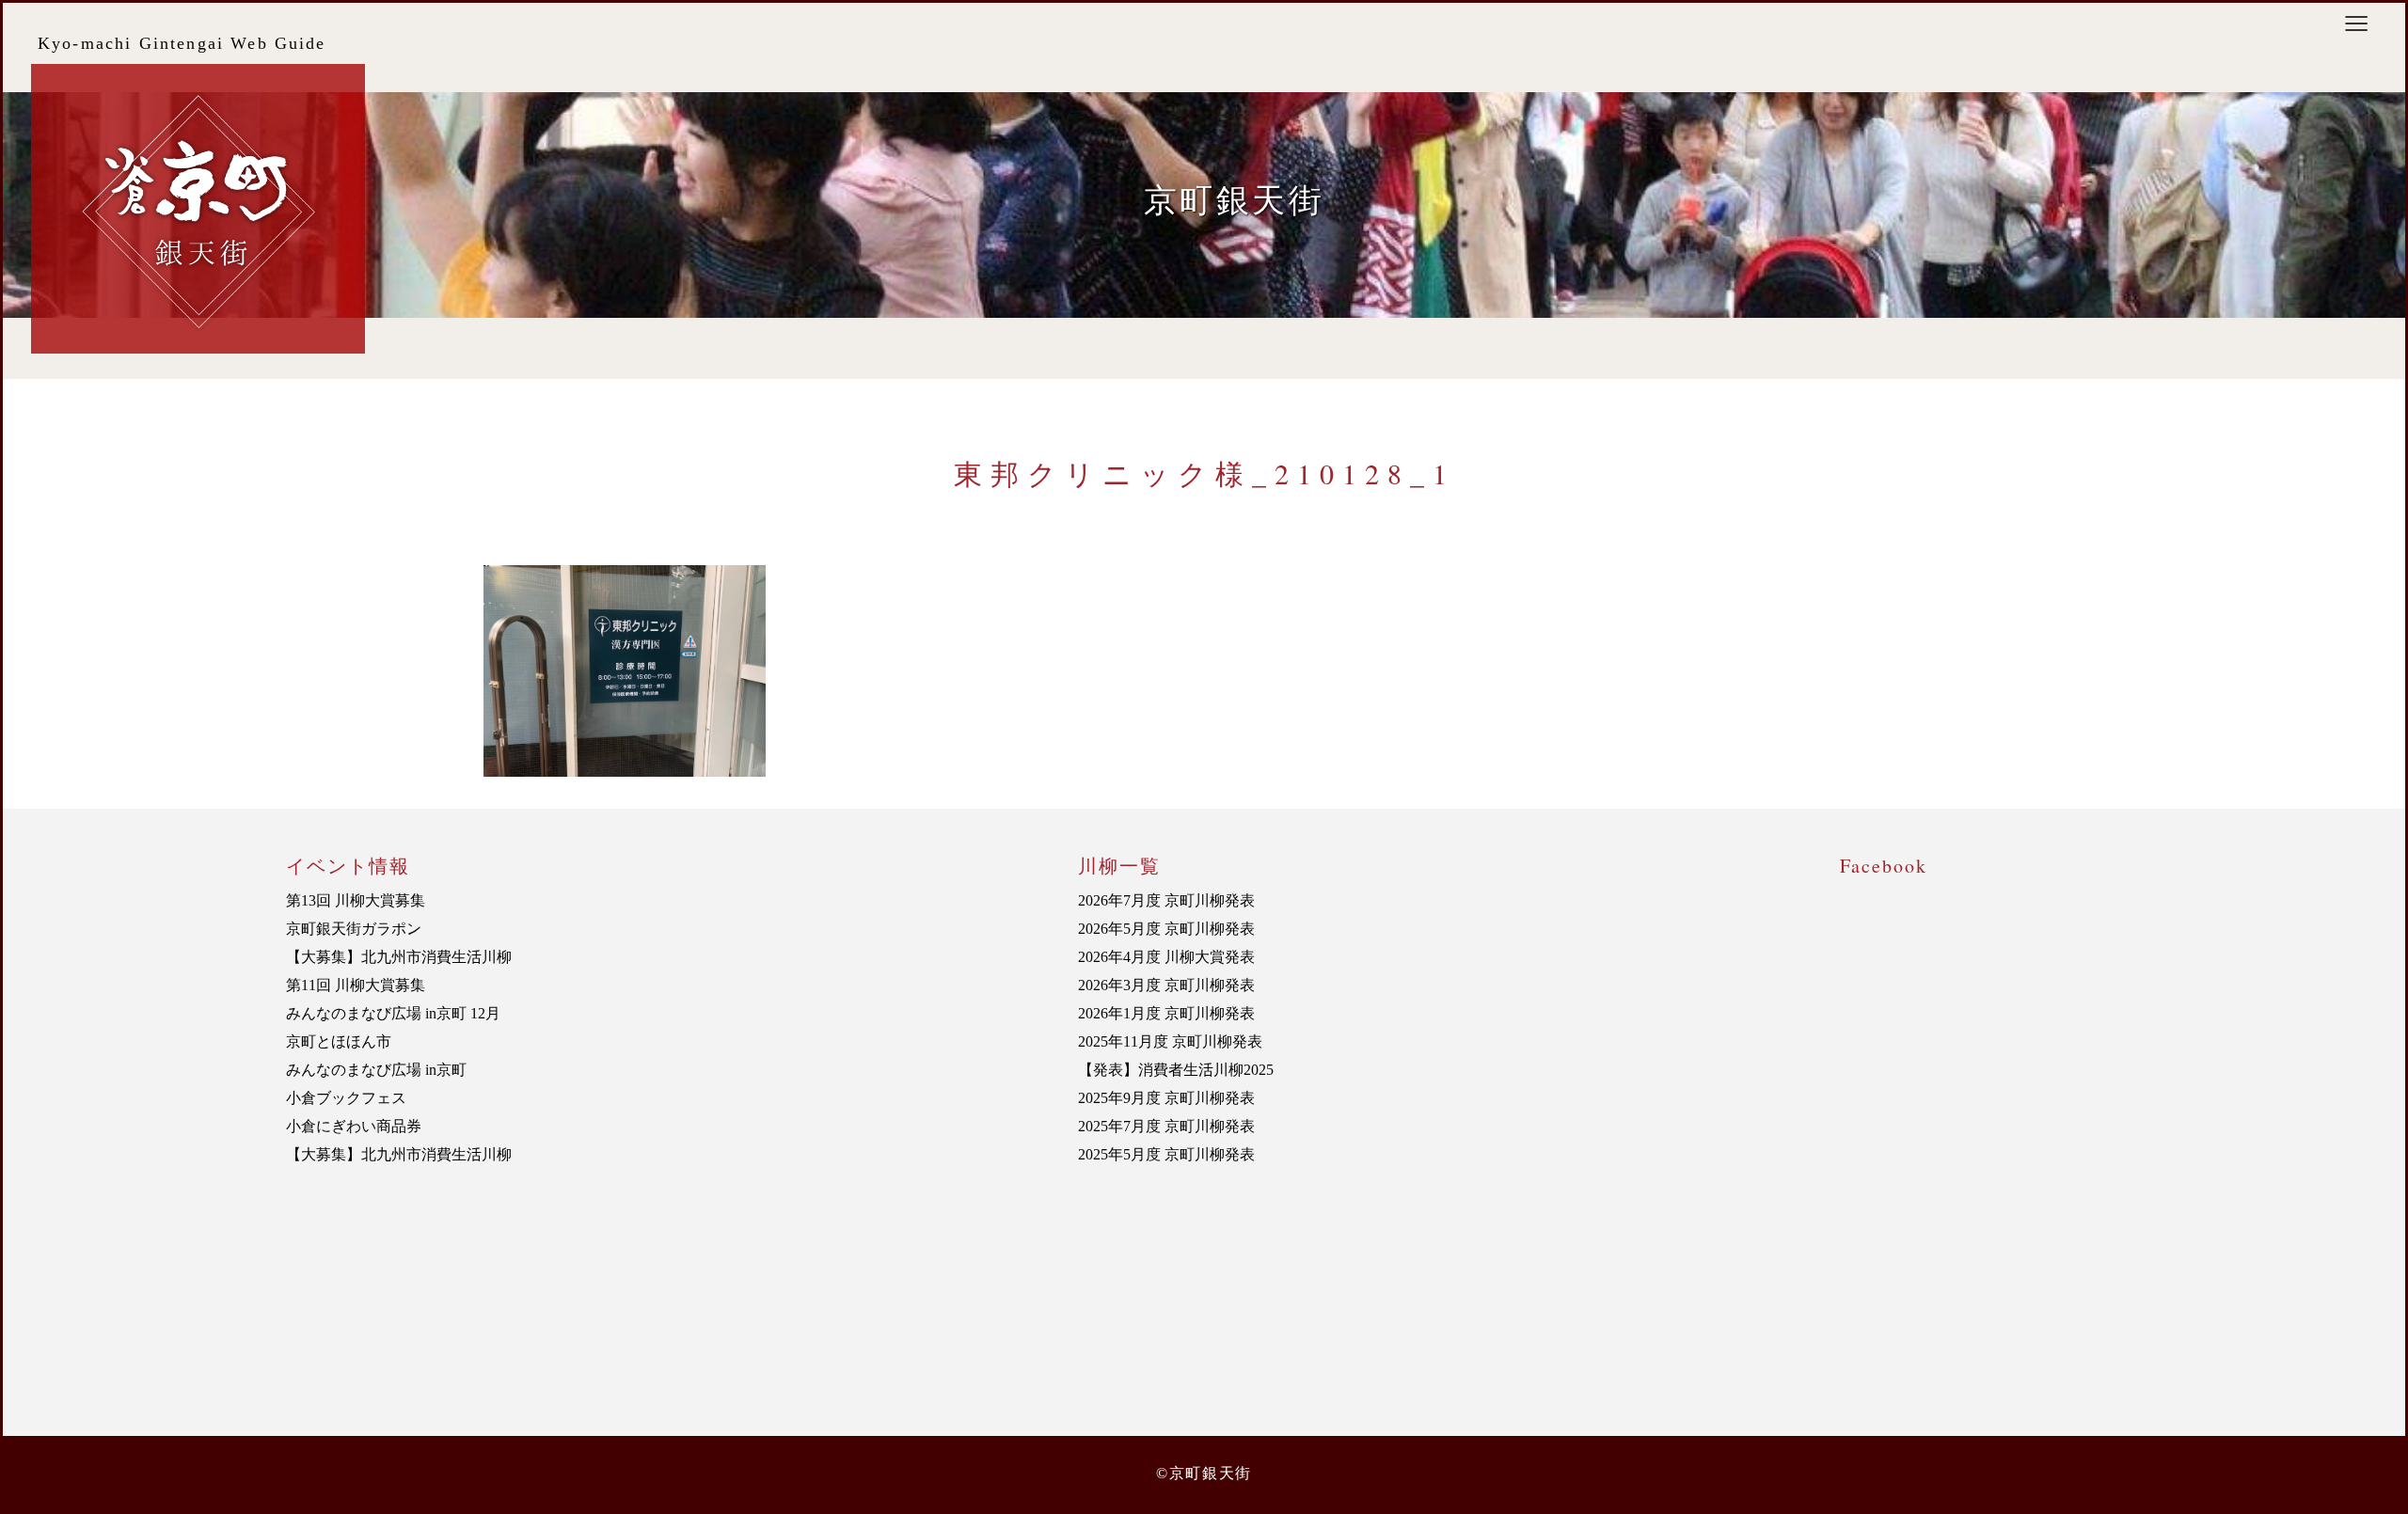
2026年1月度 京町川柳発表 (1166, 1013)
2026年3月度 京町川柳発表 (1166, 985)
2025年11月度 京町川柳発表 (1170, 1041)
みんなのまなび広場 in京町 (376, 1070)
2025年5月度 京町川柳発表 (1166, 1154)
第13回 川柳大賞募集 (356, 900)
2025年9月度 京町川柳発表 (1166, 1098)
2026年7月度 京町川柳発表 (1166, 900)
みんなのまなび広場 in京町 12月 (393, 1013)
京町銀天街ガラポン (354, 929)
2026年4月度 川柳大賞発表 (1166, 957)
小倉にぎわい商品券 (354, 1126)
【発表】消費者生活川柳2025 (1176, 1070)
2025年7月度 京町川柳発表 (1166, 1126)
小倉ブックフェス (346, 1098)
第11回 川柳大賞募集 (356, 985)
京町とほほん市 (339, 1041)
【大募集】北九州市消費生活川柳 (399, 957)
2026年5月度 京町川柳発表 (1166, 929)
